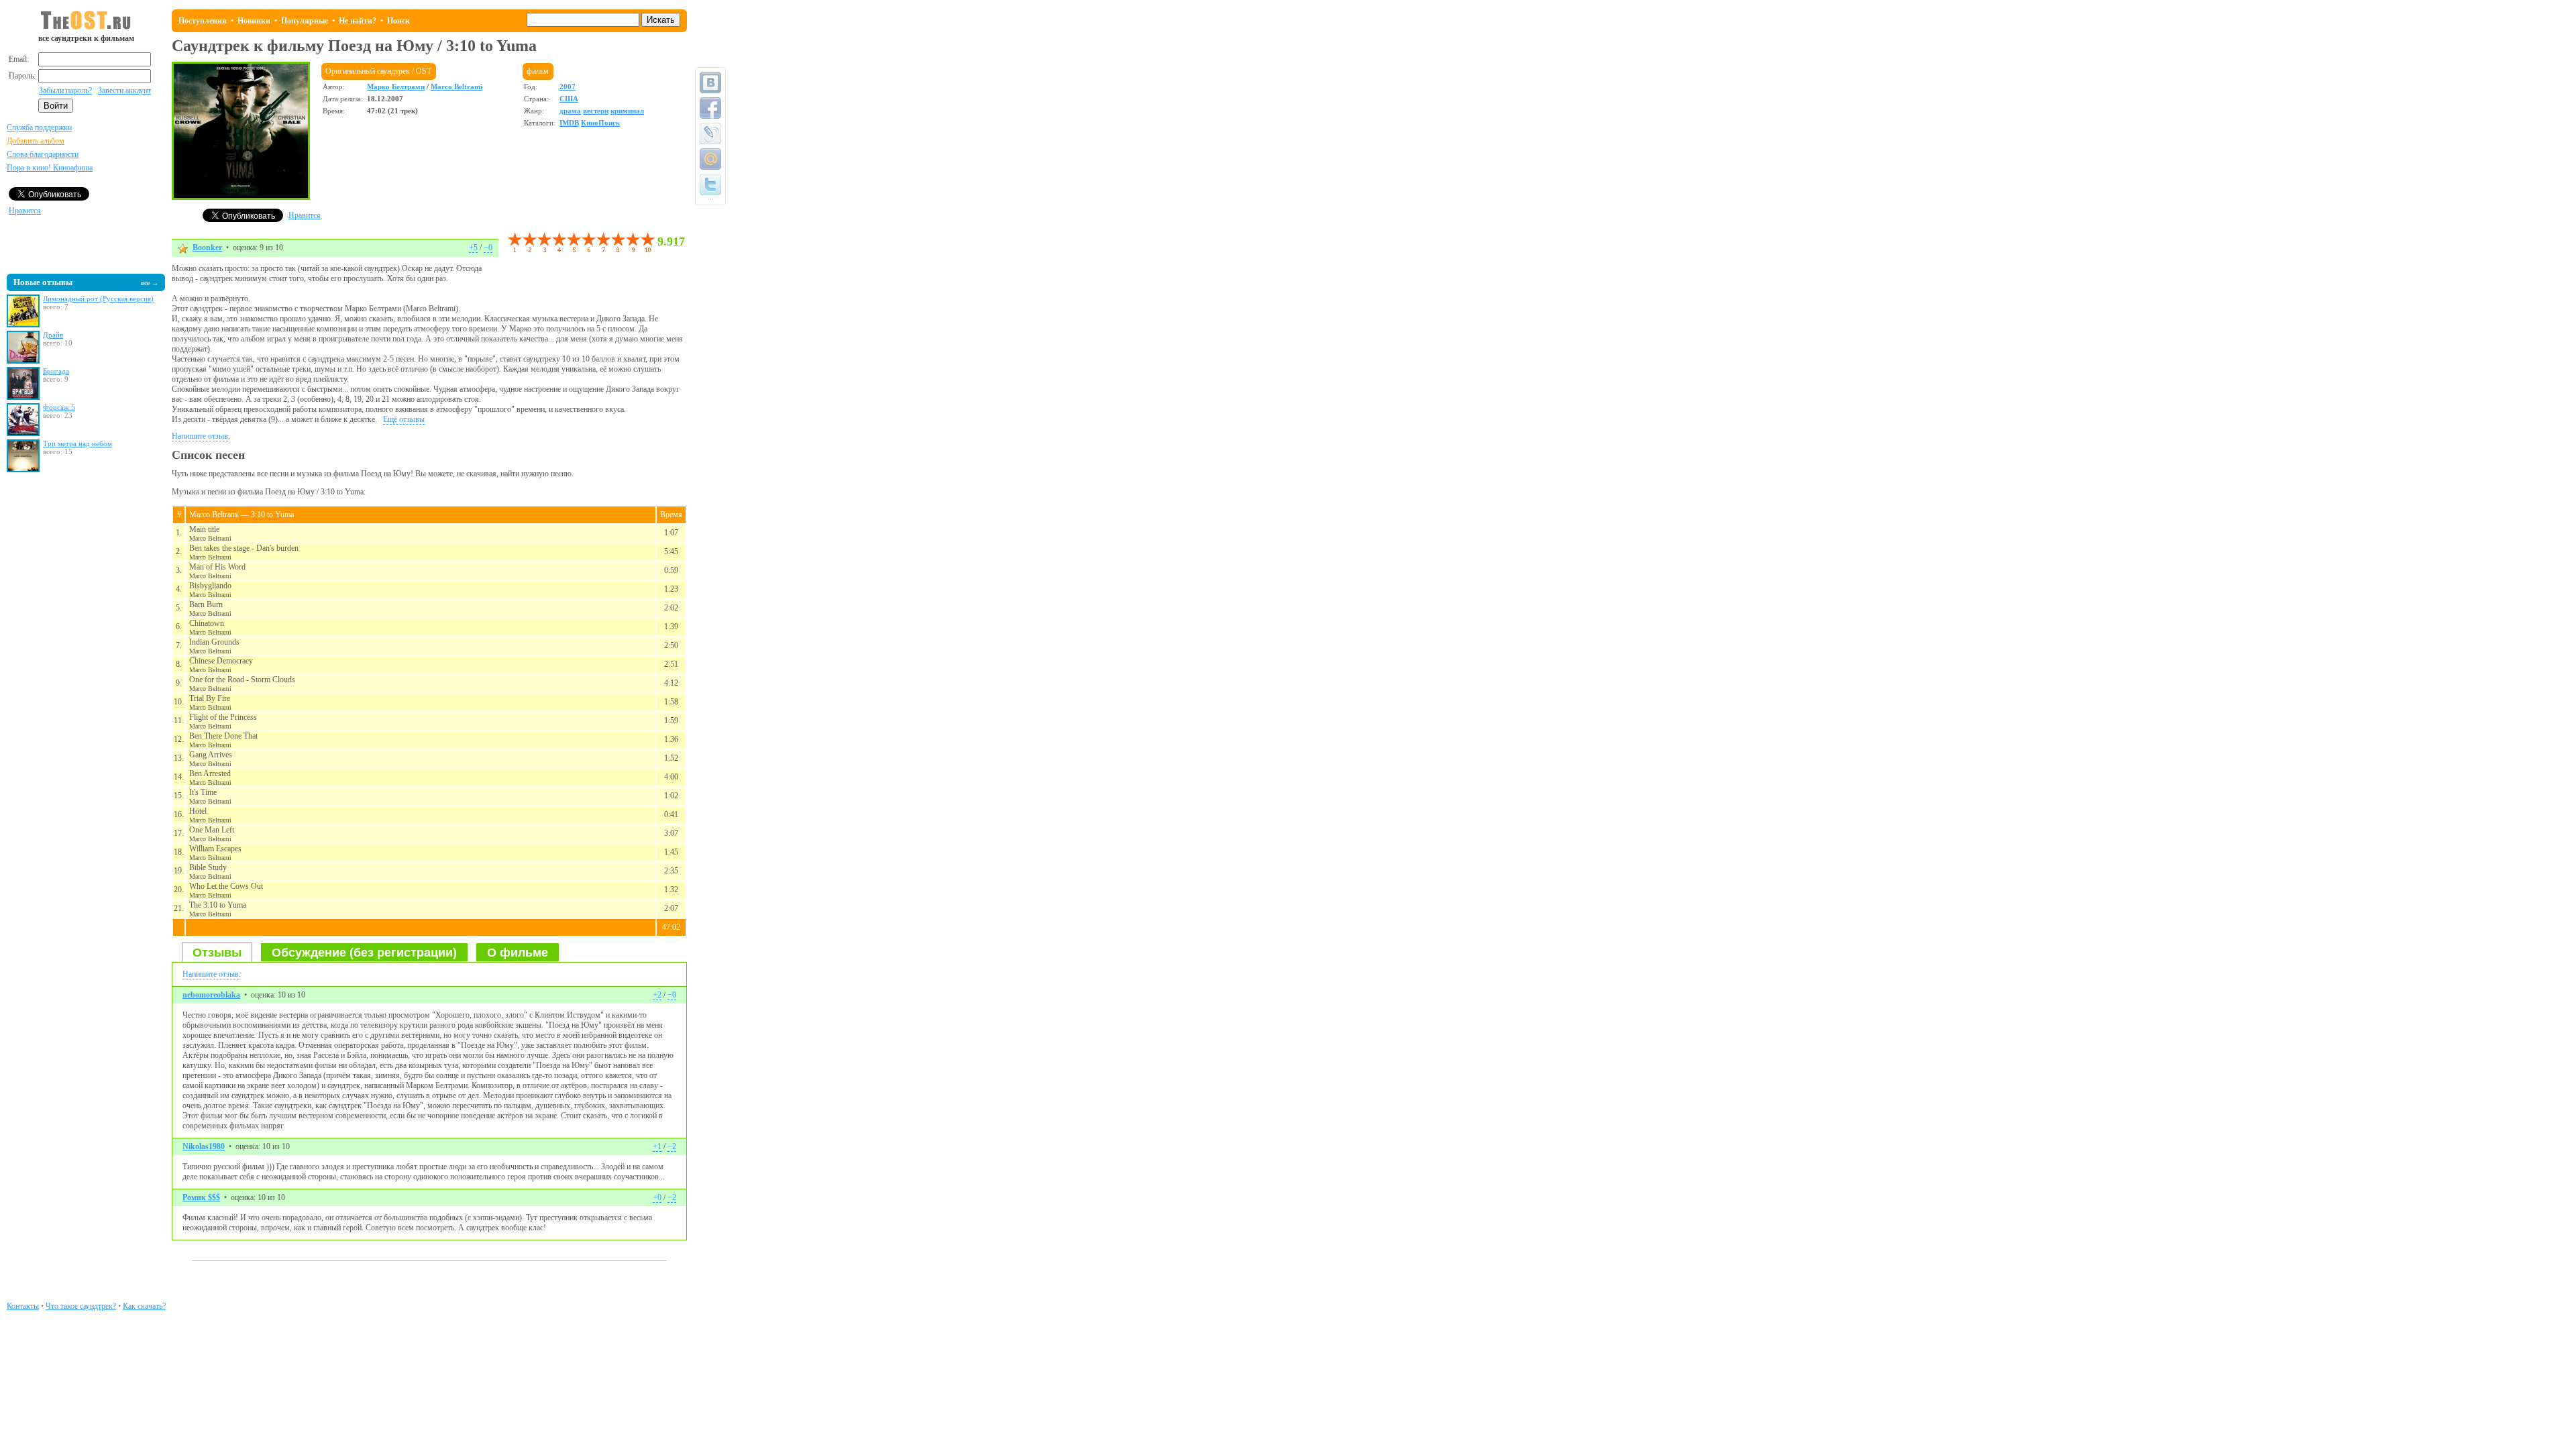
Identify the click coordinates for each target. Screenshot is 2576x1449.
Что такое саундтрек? (81, 1306)
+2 (657, 995)
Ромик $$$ (201, 1197)
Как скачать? (144, 1306)
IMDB (569, 123)
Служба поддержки (39, 127)
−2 (672, 1146)
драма (570, 111)
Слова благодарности (43, 154)
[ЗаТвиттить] (710, 184)
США (569, 99)
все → (150, 283)
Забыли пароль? (65, 91)
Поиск (398, 21)
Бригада (56, 371)
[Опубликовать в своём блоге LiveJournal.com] (710, 133)
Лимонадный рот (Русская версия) (98, 299)
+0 (657, 1197)
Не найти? (358, 21)
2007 (568, 87)
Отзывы (217, 953)
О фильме (518, 953)
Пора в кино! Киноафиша (50, 168)
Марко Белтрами (396, 87)
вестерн (596, 111)
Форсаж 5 (59, 407)
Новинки (254, 21)
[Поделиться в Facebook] (710, 108)
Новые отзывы (43, 282)
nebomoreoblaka (211, 995)
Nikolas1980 (204, 1146)
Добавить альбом (36, 141)
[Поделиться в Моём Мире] (710, 159)
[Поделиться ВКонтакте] (710, 83)
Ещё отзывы (404, 419)
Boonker (207, 248)
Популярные (305, 21)
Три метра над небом (77, 443)
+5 (473, 248)
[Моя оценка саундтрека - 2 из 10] (522, 243)
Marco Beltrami (457, 87)
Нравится (25, 211)
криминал (627, 111)
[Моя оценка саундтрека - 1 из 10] (515, 243)
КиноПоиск (600, 123)
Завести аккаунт (124, 91)
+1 (657, 1146)
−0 (488, 248)
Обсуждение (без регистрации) (364, 953)
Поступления (203, 21)
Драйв (53, 335)
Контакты (23, 1306)
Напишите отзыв (200, 436)
